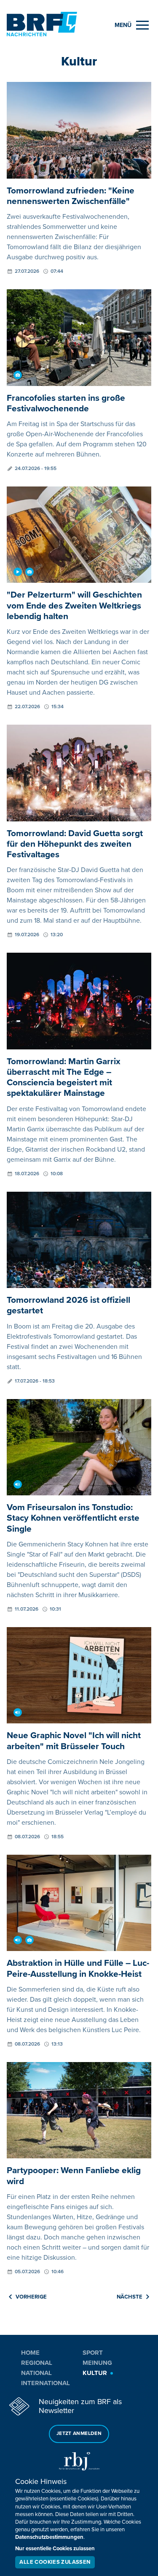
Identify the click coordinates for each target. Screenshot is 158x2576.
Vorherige (31, 2297)
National (36, 2373)
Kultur (95, 2373)
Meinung (97, 2363)
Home (30, 2353)
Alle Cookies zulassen (55, 2562)
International (46, 2383)
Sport (93, 2353)
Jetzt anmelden (79, 2433)
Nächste (130, 2297)
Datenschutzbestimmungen (49, 2537)
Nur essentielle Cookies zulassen (55, 2549)
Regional (37, 2363)
